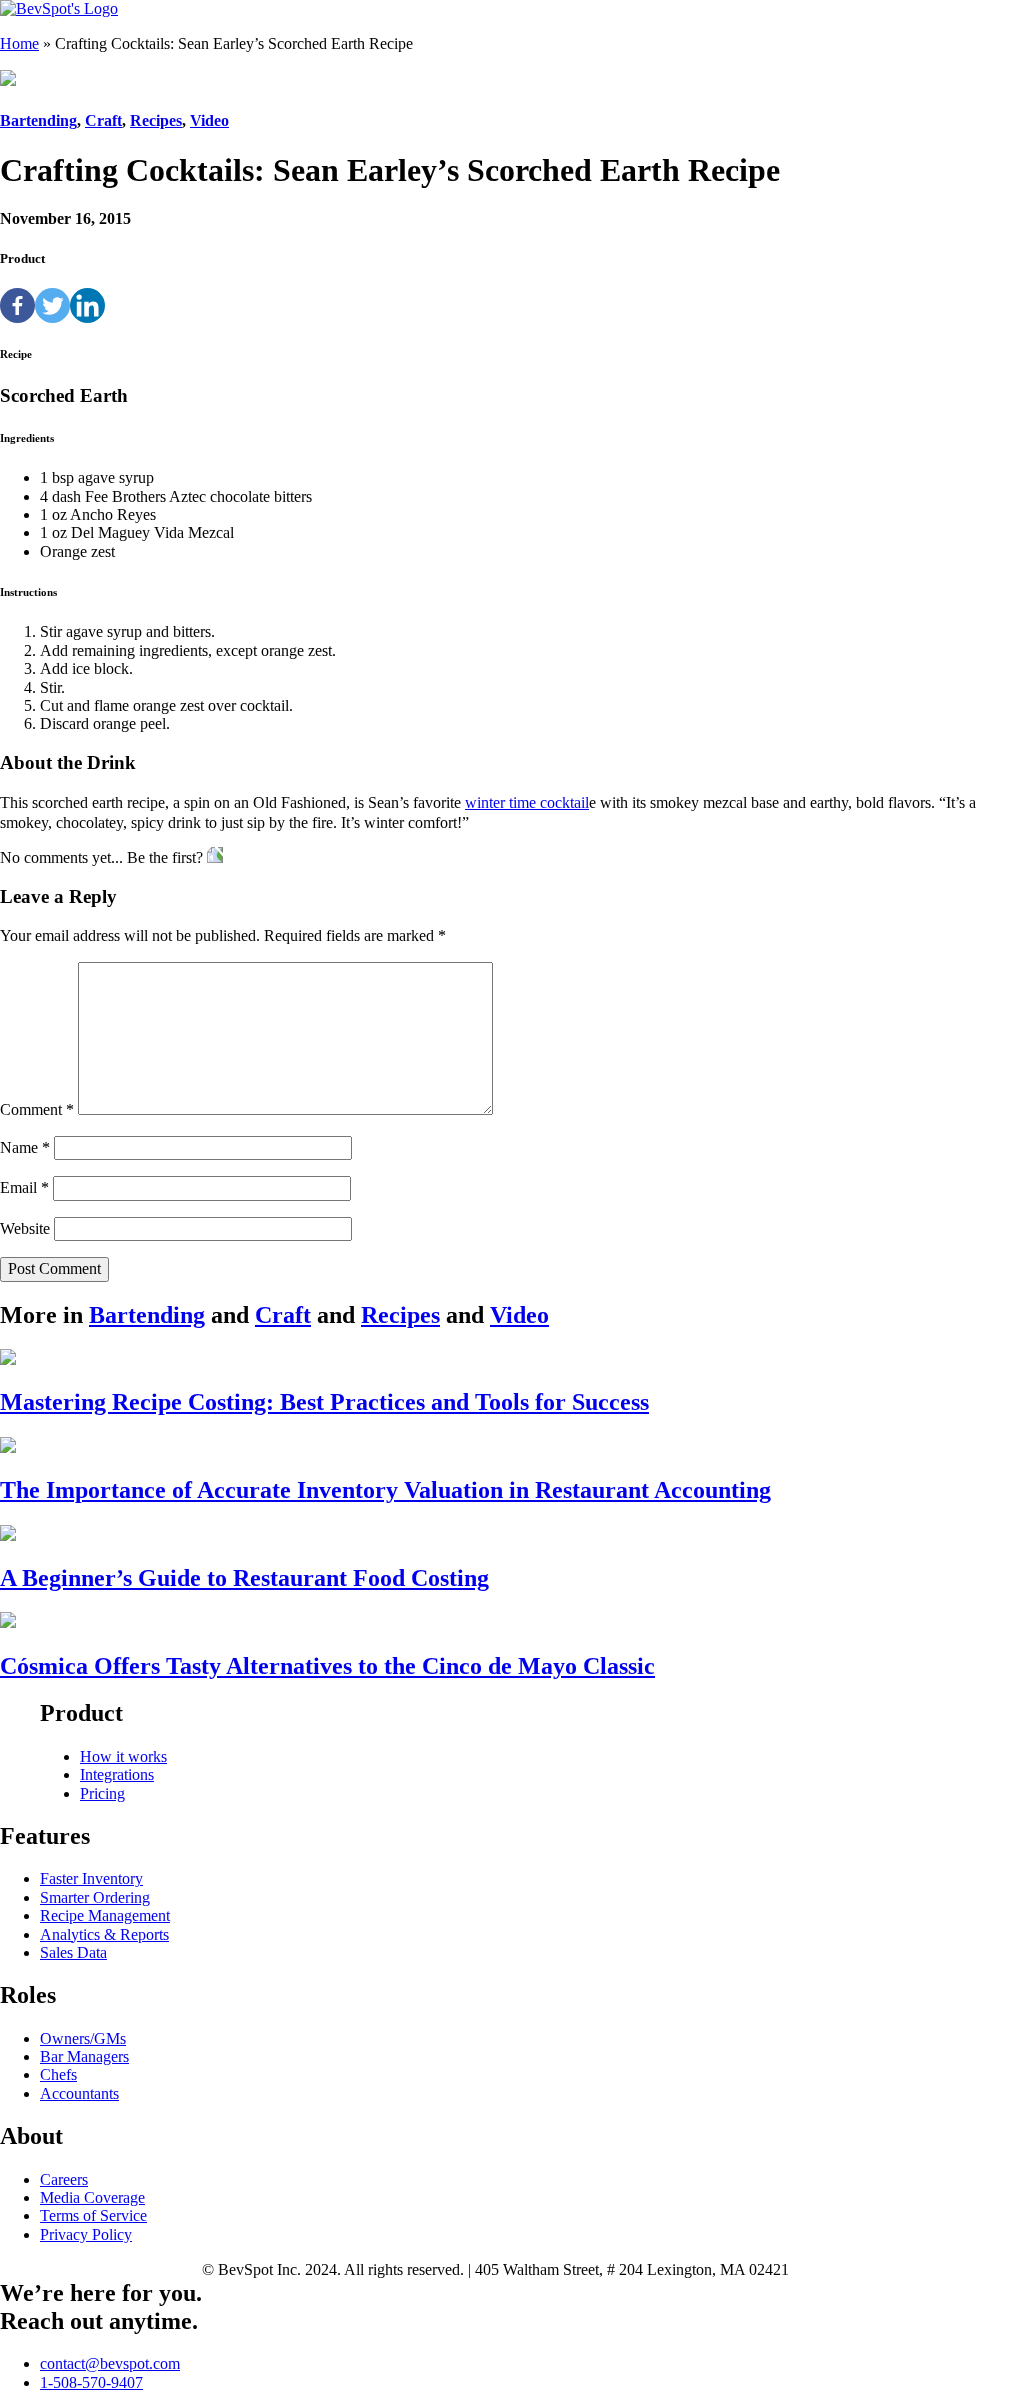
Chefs (58, 2074)
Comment (37, 1109)
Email (24, 1187)
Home (19, 43)
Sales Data (73, 1952)
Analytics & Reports (104, 1934)
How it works (123, 1756)
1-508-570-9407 (91, 2382)
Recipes (156, 120)
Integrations (117, 1774)
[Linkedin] (87, 305)
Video (209, 120)
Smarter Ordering (95, 1897)
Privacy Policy (86, 2234)
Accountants (79, 2093)
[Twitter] (52, 305)
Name (25, 1147)
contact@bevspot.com (110, 2363)
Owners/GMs (83, 2038)
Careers (64, 2179)
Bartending (38, 120)
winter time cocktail (527, 802)
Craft (103, 120)
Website (25, 1228)
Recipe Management (105, 1915)
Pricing (102, 1793)
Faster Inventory (91, 1878)
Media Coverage (92, 2197)
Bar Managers (84, 2056)
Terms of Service (93, 2215)
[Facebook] (17, 305)
